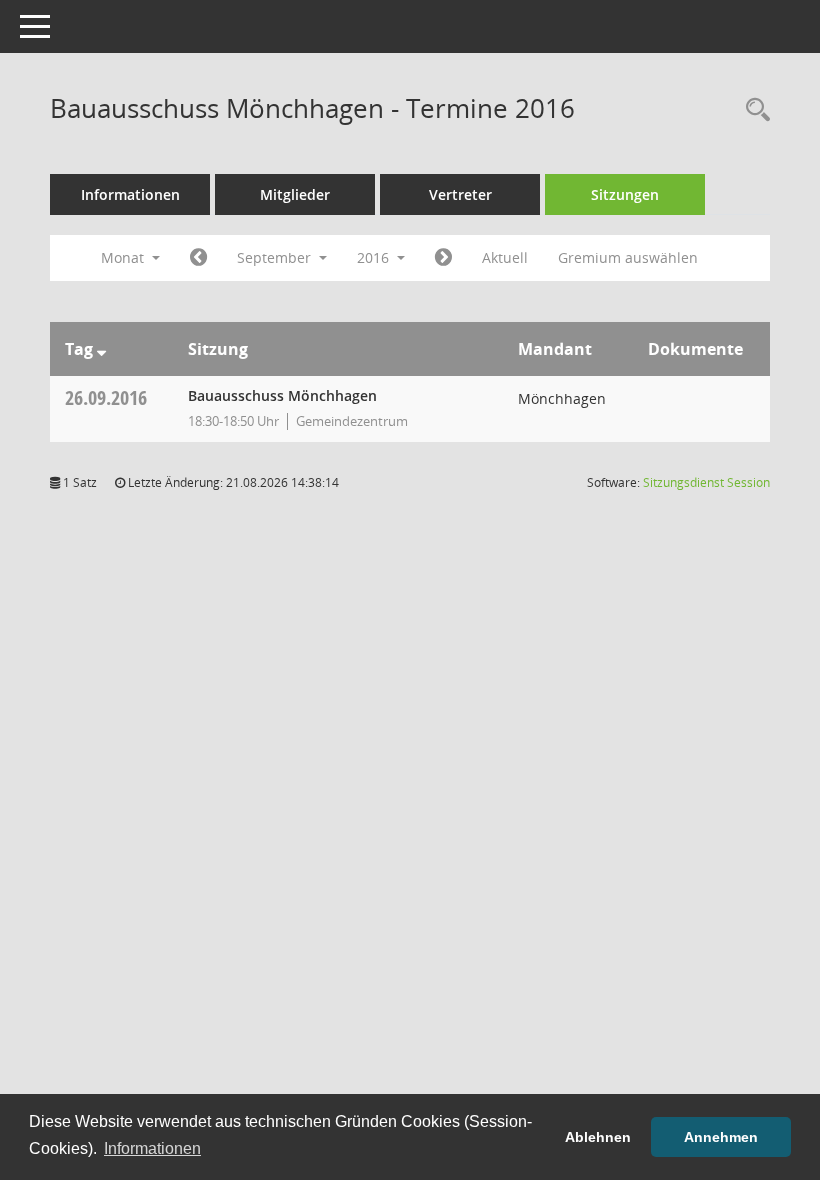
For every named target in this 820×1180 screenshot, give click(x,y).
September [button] (276, 257)
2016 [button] (375, 257)
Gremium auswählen (628, 257)
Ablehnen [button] (598, 1137)
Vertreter (460, 194)
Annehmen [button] (721, 1137)
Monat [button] (124, 257)
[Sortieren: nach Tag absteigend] (101, 349)
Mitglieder (295, 194)
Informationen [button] (152, 1148)
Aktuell (505, 257)
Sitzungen (625, 194)
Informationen (130, 194)
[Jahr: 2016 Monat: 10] (443, 258)
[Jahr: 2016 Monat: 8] (198, 258)
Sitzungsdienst (706, 482)
